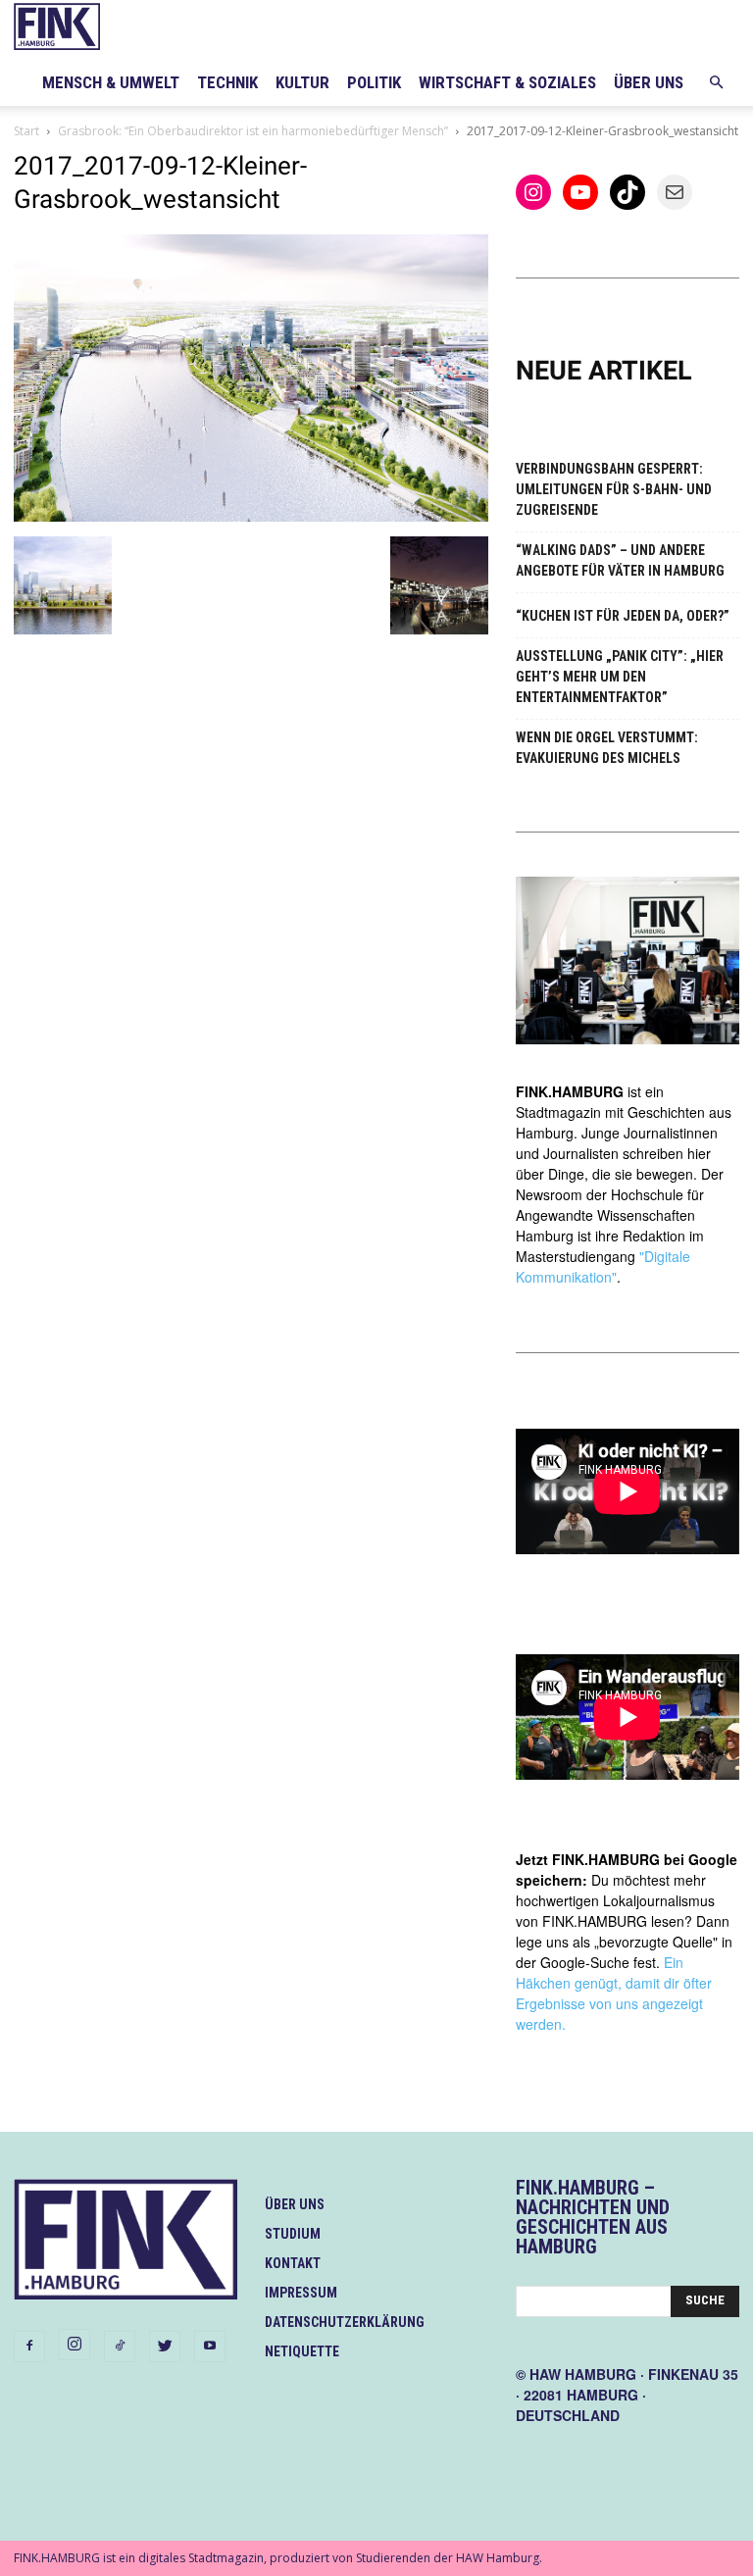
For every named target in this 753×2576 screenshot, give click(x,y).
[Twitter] (165, 2347)
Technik (227, 82)
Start (26, 131)
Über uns (649, 82)
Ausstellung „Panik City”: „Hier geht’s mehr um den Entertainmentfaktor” (620, 677)
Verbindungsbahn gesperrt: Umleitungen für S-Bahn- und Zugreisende (614, 489)
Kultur (302, 82)
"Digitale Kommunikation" (603, 1266)
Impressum (301, 2293)
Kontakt (293, 2263)
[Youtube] (210, 2347)
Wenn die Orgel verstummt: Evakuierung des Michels (607, 748)
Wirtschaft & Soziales (507, 82)
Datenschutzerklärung (345, 2322)
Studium (293, 2234)
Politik (374, 82)
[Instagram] (75, 2345)
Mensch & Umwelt (111, 82)
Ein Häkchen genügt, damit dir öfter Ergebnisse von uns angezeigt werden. (614, 1993)
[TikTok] (120, 2347)
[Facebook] (29, 2347)
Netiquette (302, 2351)
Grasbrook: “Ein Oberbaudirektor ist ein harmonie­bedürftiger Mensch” (253, 131)
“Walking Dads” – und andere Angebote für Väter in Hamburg (620, 560)
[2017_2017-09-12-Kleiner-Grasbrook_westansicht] (251, 516)
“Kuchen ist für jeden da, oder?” (623, 616)
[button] (716, 83)
